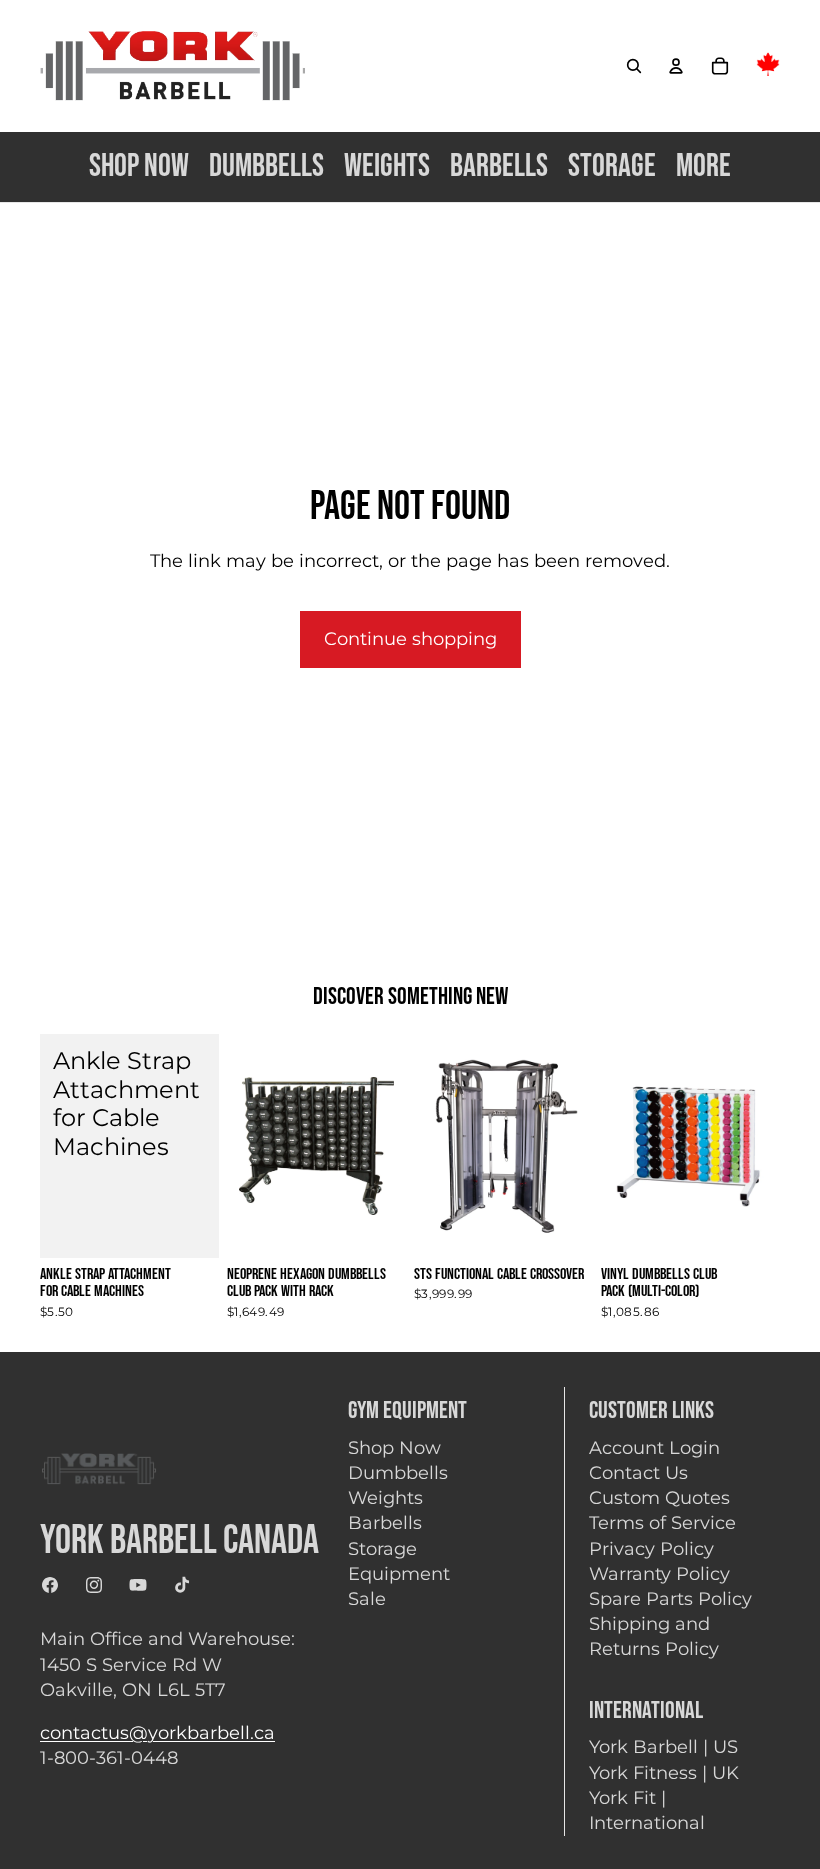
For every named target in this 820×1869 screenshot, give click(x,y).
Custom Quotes (659, 1498)
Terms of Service (662, 1523)
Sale (367, 1599)
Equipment (399, 1574)
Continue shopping (410, 639)
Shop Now (394, 1448)
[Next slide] (577, 1146)
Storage (382, 1549)
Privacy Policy (651, 1549)
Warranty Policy (659, 1574)
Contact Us (638, 1473)
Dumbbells (398, 1473)
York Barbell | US (663, 1747)
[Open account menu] (676, 66)
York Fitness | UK (664, 1773)
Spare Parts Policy (670, 1599)
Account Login (654, 1448)
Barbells (385, 1523)
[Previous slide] (429, 1146)
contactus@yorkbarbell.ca (157, 1733)
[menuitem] (703, 166)
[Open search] (634, 66)
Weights (385, 1498)
